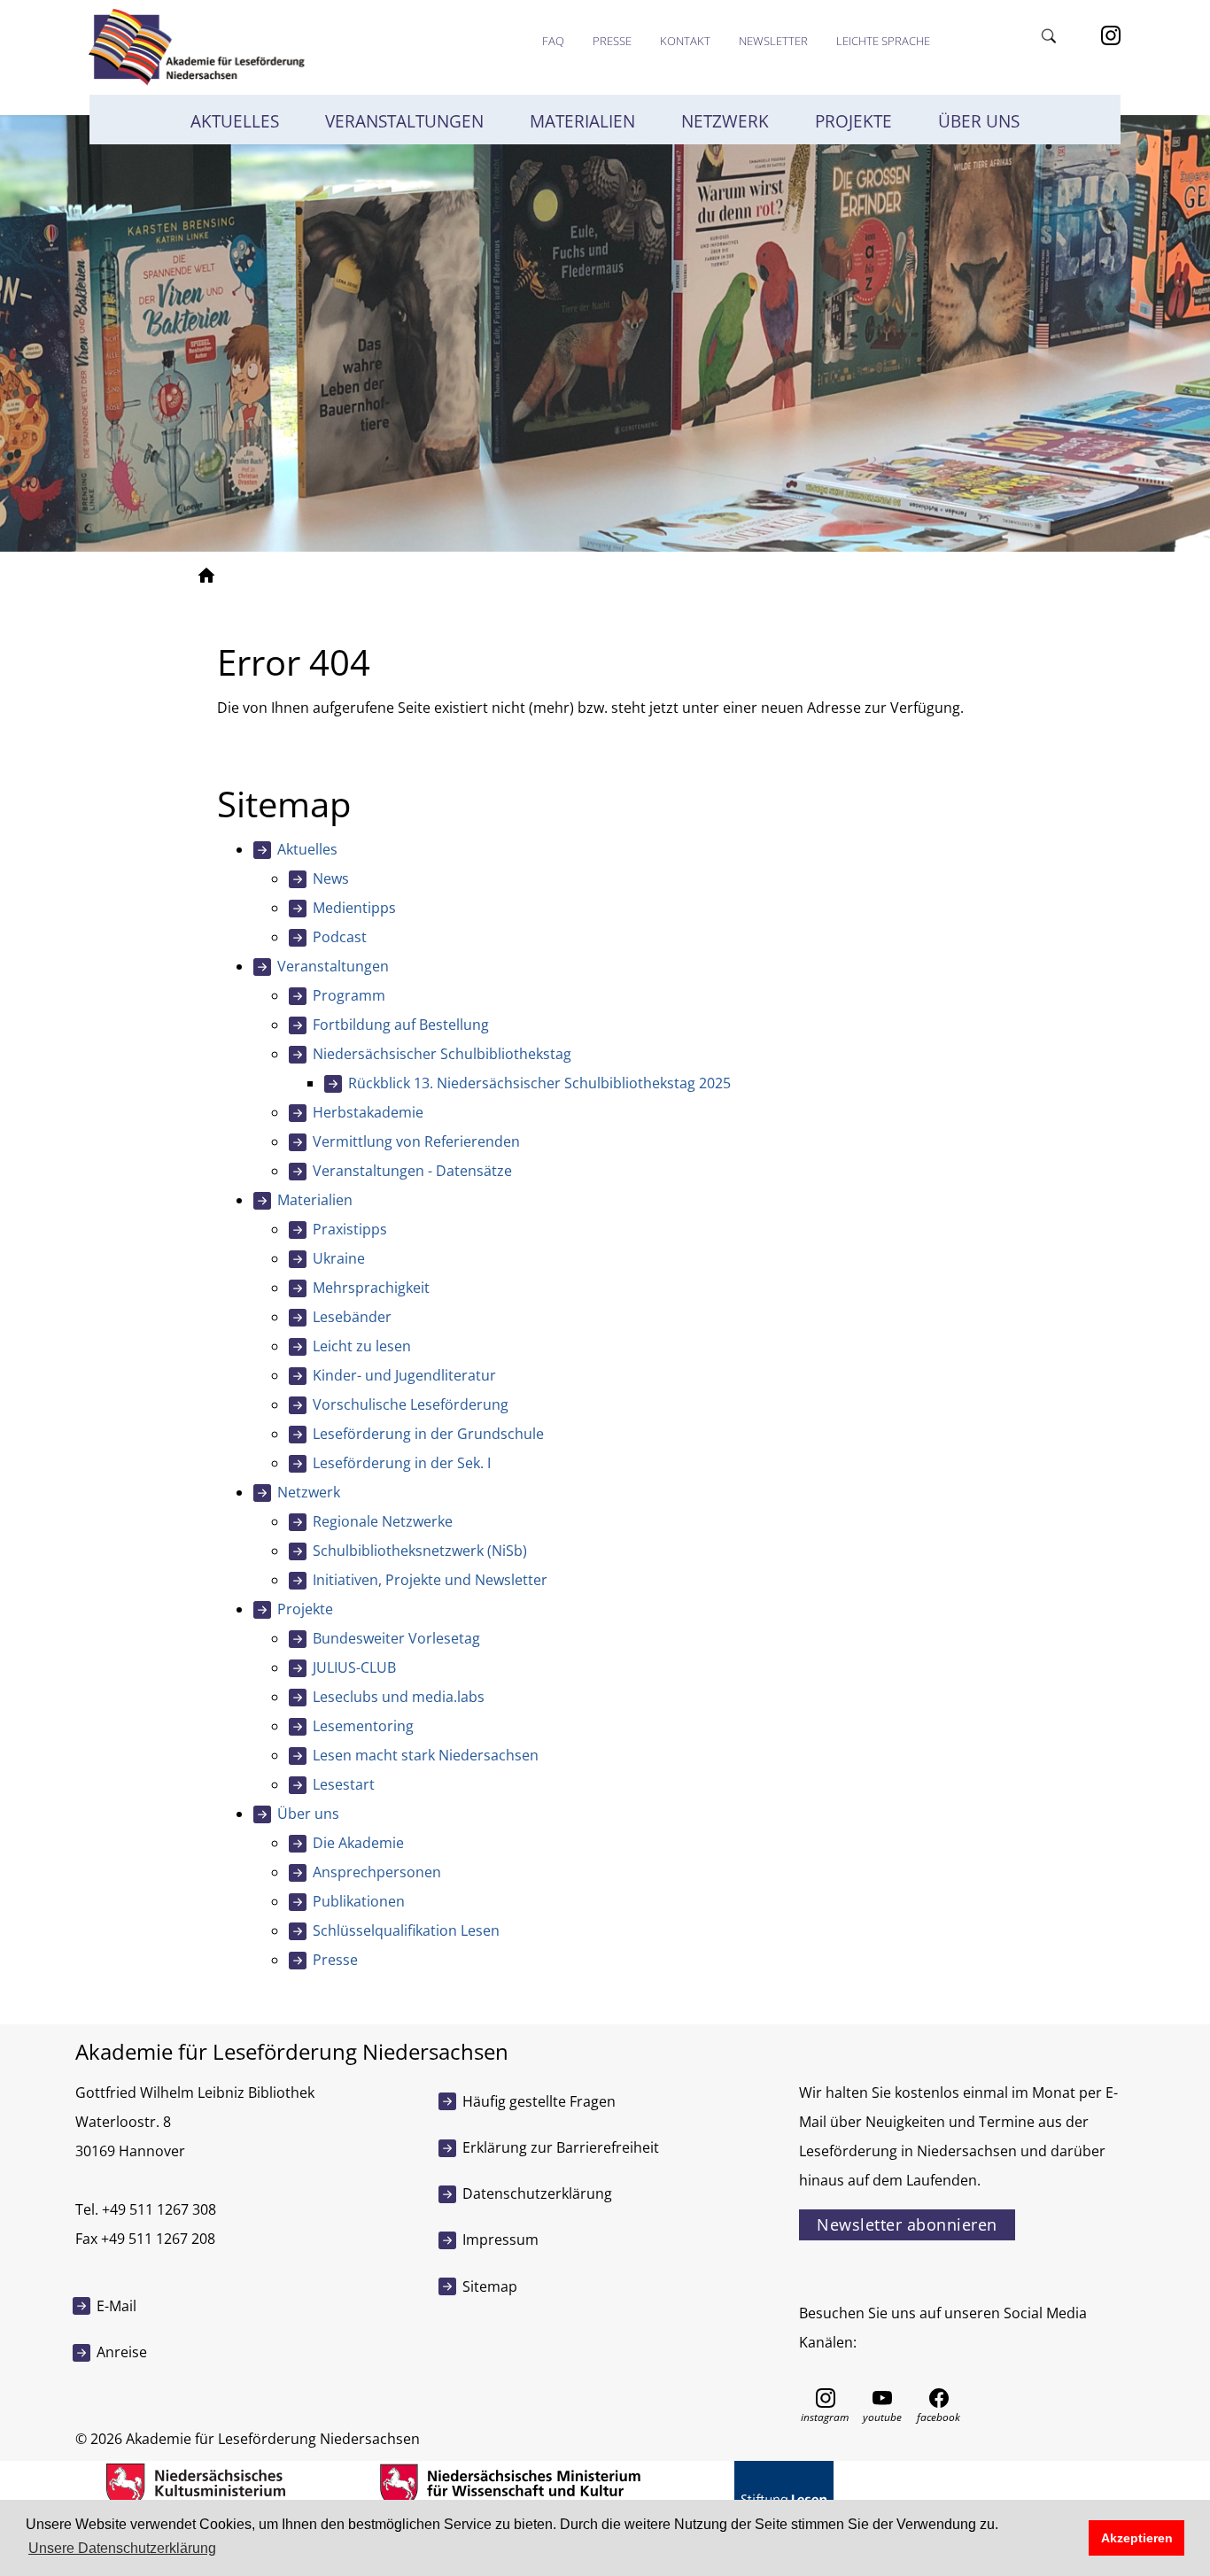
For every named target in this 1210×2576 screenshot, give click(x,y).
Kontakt (685, 41)
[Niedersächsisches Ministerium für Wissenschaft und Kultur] (510, 2484)
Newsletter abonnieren (907, 2224)
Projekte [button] (853, 121)
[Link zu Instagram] (1111, 34)
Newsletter (773, 41)
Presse (612, 41)
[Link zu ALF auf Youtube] (882, 2397)
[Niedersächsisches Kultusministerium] (196, 2484)
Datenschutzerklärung (537, 2193)
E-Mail (116, 2306)
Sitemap (490, 2286)
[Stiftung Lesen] (784, 2484)
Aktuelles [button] (235, 121)
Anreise (122, 2352)
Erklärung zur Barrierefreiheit (561, 2147)
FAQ (553, 41)
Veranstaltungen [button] (404, 121)
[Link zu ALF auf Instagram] (826, 2397)
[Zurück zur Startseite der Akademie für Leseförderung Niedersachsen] (195, 46)
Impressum (500, 2239)
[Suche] (1051, 34)
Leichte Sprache (883, 41)
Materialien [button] (582, 121)
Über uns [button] (979, 121)
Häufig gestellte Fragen (539, 2101)
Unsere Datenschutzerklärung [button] (122, 2548)
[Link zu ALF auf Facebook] (939, 2397)
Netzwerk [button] (725, 121)
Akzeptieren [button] (1137, 2538)
